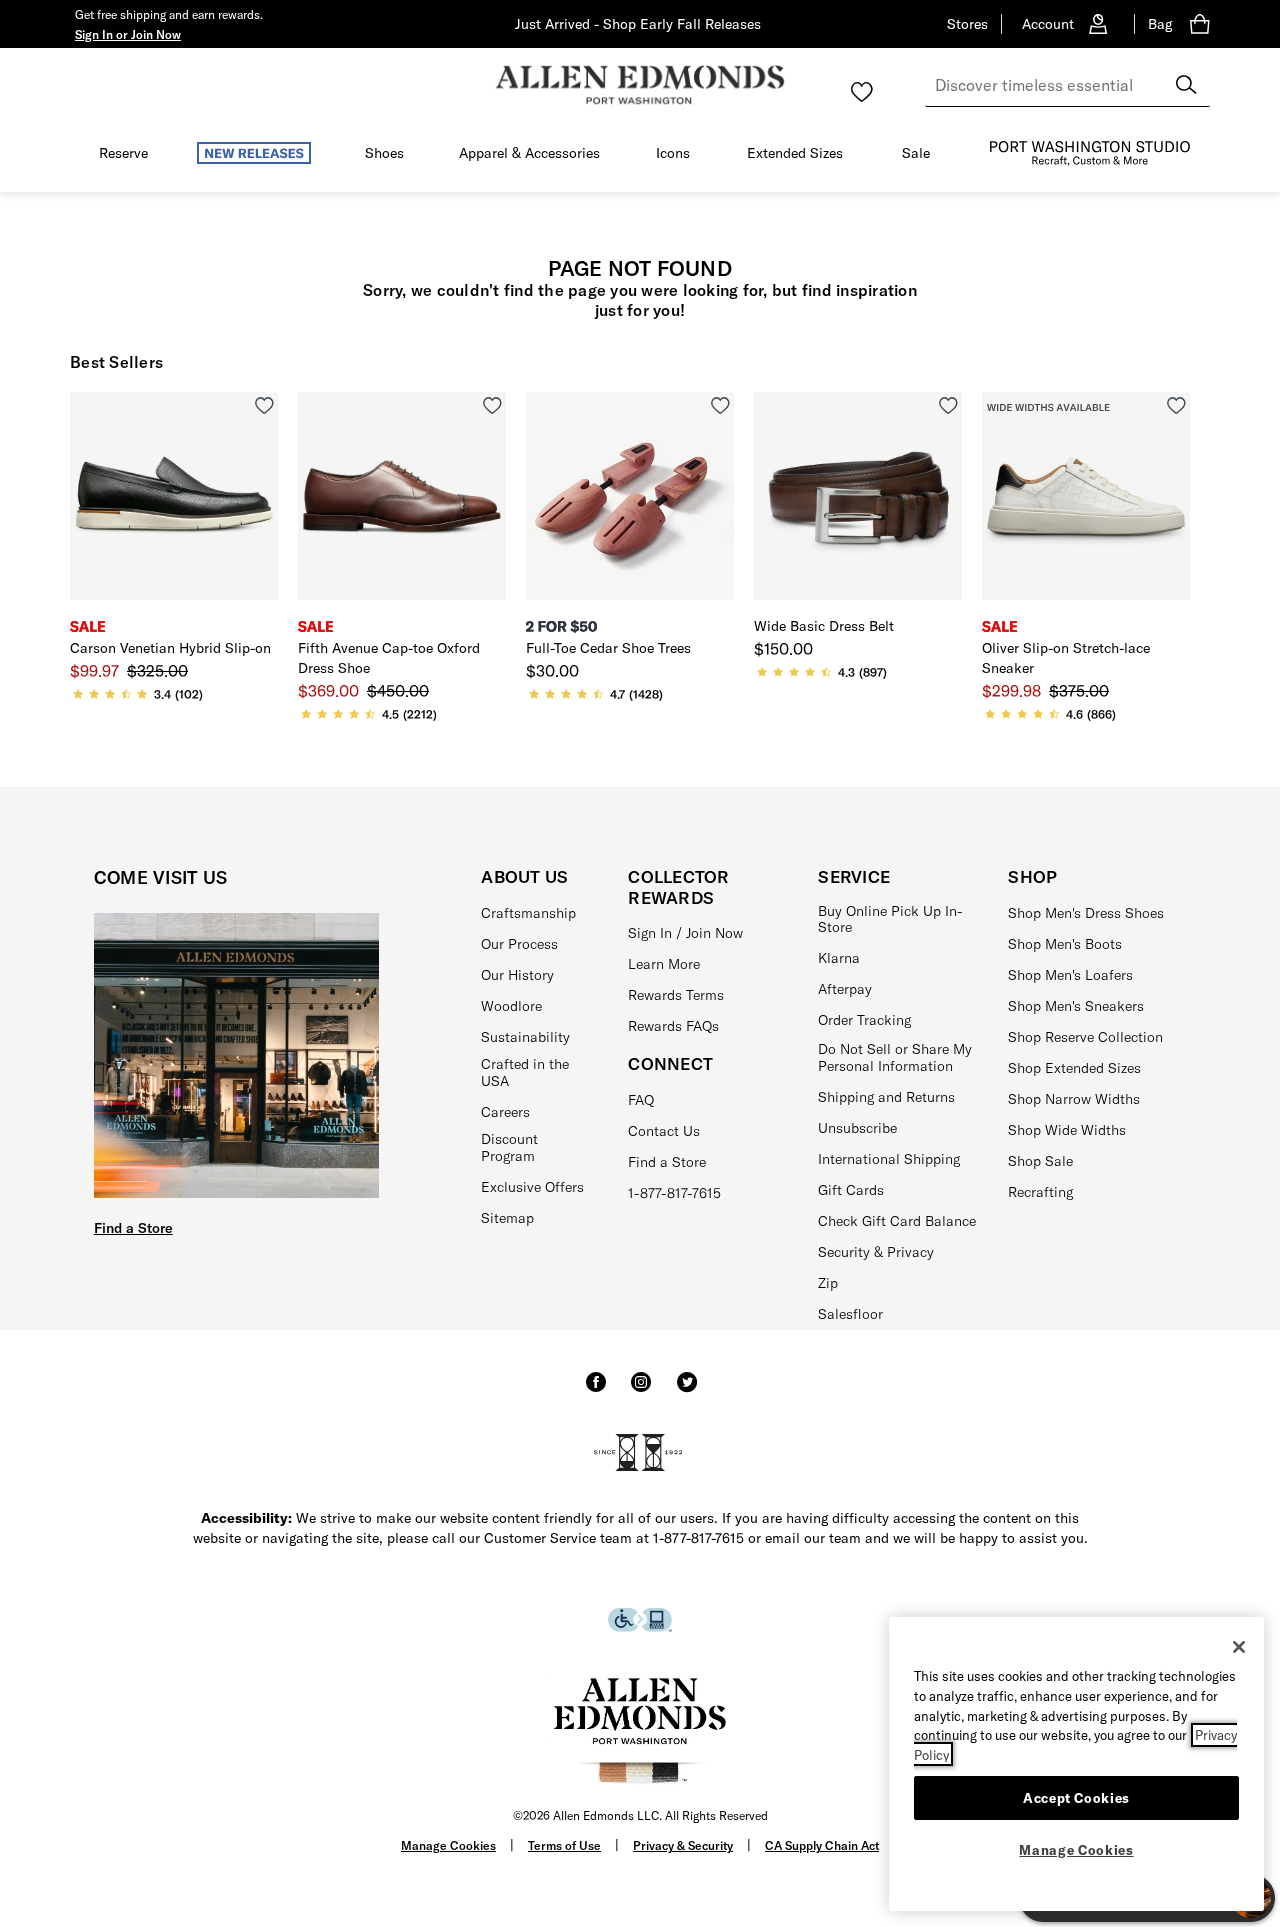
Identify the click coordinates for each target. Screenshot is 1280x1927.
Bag (1160, 24)
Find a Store (133, 1228)
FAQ (641, 1100)
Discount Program (509, 1147)
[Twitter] (687, 1391)
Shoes (384, 153)
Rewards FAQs (673, 1026)
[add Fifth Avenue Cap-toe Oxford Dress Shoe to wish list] (492, 405)
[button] (128, 34)
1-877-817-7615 (674, 1193)
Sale (916, 153)
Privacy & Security (683, 1845)
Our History (517, 975)
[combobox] (1067, 85)
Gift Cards (851, 1190)
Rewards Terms (676, 995)
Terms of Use (564, 1845)
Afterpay (845, 989)
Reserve (123, 153)
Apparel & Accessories (529, 153)
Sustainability (525, 1037)
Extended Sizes (795, 153)
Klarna (839, 958)
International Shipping (889, 1159)
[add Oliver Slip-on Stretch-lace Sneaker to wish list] (1176, 405)
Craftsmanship (528, 913)
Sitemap (507, 1218)
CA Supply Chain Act (822, 1845)
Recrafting (1040, 1192)
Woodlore (511, 1006)
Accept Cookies (1076, 1797)
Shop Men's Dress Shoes (1086, 913)
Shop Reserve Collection (1085, 1037)
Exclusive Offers (532, 1187)
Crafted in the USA (525, 1072)
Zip (828, 1283)
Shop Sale (1040, 1161)
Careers (505, 1112)
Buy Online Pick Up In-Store (890, 919)
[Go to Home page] (640, 85)
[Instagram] (641, 1391)
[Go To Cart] (1204, 24)
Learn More (664, 964)
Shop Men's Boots (1065, 944)
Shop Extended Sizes (1074, 1068)
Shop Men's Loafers (1070, 975)
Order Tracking (864, 1020)
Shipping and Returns (886, 1097)
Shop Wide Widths (1067, 1130)
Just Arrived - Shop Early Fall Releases (638, 24)
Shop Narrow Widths (1074, 1099)
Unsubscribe (857, 1128)
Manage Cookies (448, 1845)
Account (1048, 24)
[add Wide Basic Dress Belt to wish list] (948, 405)
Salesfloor (850, 1314)
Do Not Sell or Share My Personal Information (895, 1057)
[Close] (1239, 1647)
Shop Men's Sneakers (1076, 1006)
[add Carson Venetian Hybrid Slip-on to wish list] (264, 405)
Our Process (519, 944)
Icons (673, 153)
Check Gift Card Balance (897, 1221)
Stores (967, 24)
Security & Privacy (876, 1252)
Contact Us (664, 1131)
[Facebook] (596, 1391)
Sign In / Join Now (685, 933)
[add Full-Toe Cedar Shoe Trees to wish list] (720, 405)
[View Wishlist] (862, 92)
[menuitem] (123, 157)
